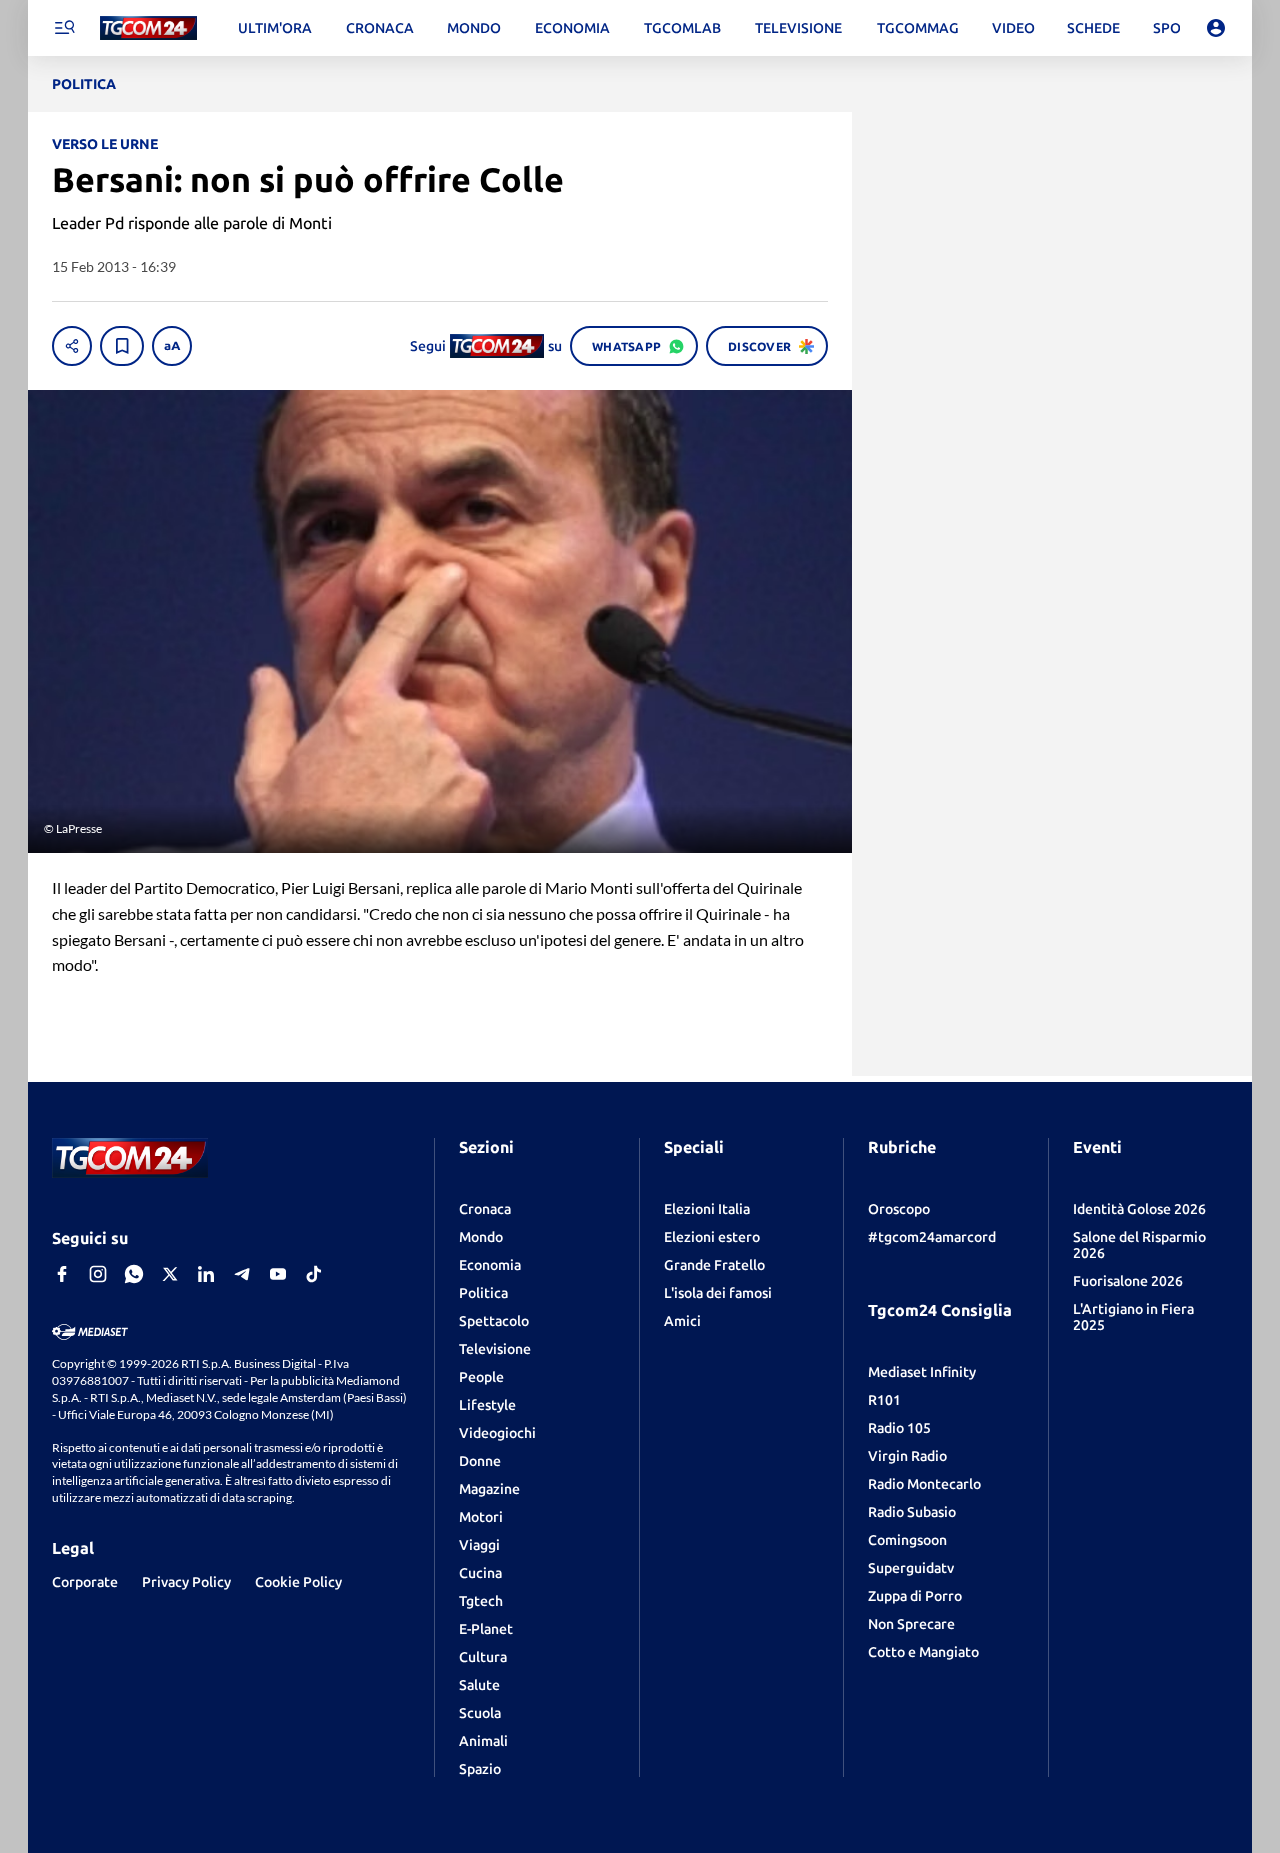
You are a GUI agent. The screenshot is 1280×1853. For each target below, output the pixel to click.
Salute (479, 1685)
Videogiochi (497, 1433)
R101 (884, 1400)
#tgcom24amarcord (932, 1237)
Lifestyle (487, 1405)
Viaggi (479, 1545)
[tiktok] (314, 1274)
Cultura (483, 1657)
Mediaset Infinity (922, 1372)
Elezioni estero (712, 1237)
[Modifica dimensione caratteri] (172, 346)
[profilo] (1216, 28)
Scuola (480, 1713)
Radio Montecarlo (924, 1484)
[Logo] (148, 28)
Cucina (480, 1573)
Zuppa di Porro (915, 1596)
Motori (481, 1517)
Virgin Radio (907, 1456)
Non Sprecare (911, 1624)
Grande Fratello (714, 1265)
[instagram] (98, 1274)
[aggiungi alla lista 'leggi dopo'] (122, 346)
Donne (480, 1461)
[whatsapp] (134, 1274)
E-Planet (486, 1629)
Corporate (85, 1582)
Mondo (481, 1237)
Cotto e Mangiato (923, 1652)
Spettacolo (494, 1321)
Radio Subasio (912, 1512)
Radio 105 (899, 1428)
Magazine (489, 1489)
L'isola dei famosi (718, 1293)
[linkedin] (206, 1274)
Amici (682, 1321)
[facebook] (62, 1274)
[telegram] (242, 1274)
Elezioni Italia (707, 1209)
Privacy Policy (186, 1582)
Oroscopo (899, 1209)
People (481, 1377)
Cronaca (485, 1209)
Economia (490, 1265)
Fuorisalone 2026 (1128, 1281)
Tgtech (481, 1601)
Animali (483, 1741)
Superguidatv (911, 1568)
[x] (170, 1274)
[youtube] (278, 1274)
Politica (483, 1293)
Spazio (480, 1769)
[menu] (64, 28)
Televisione (495, 1349)
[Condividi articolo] (72, 346)
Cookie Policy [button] (298, 1582)
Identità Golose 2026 (1139, 1209)
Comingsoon (907, 1540)
